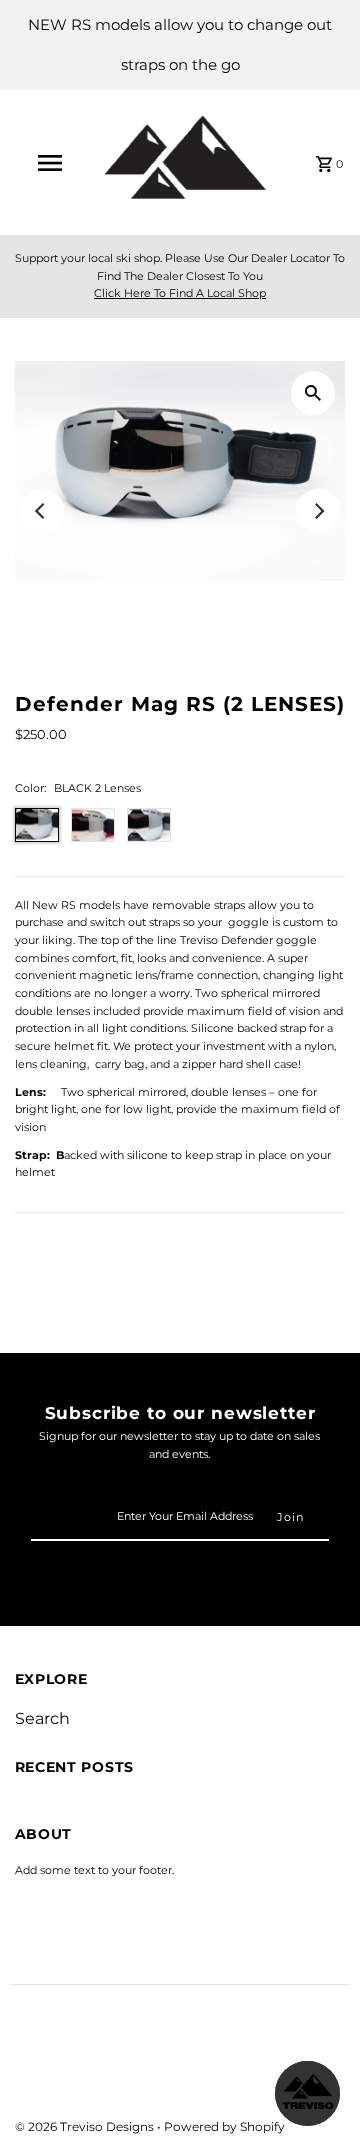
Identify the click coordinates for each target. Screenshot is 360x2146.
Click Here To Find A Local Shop (180, 293)
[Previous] (42, 511)
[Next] (318, 511)
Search (42, 1718)
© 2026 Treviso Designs (86, 2126)
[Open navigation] (49, 163)
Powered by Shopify (224, 2126)
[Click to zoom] (313, 393)
